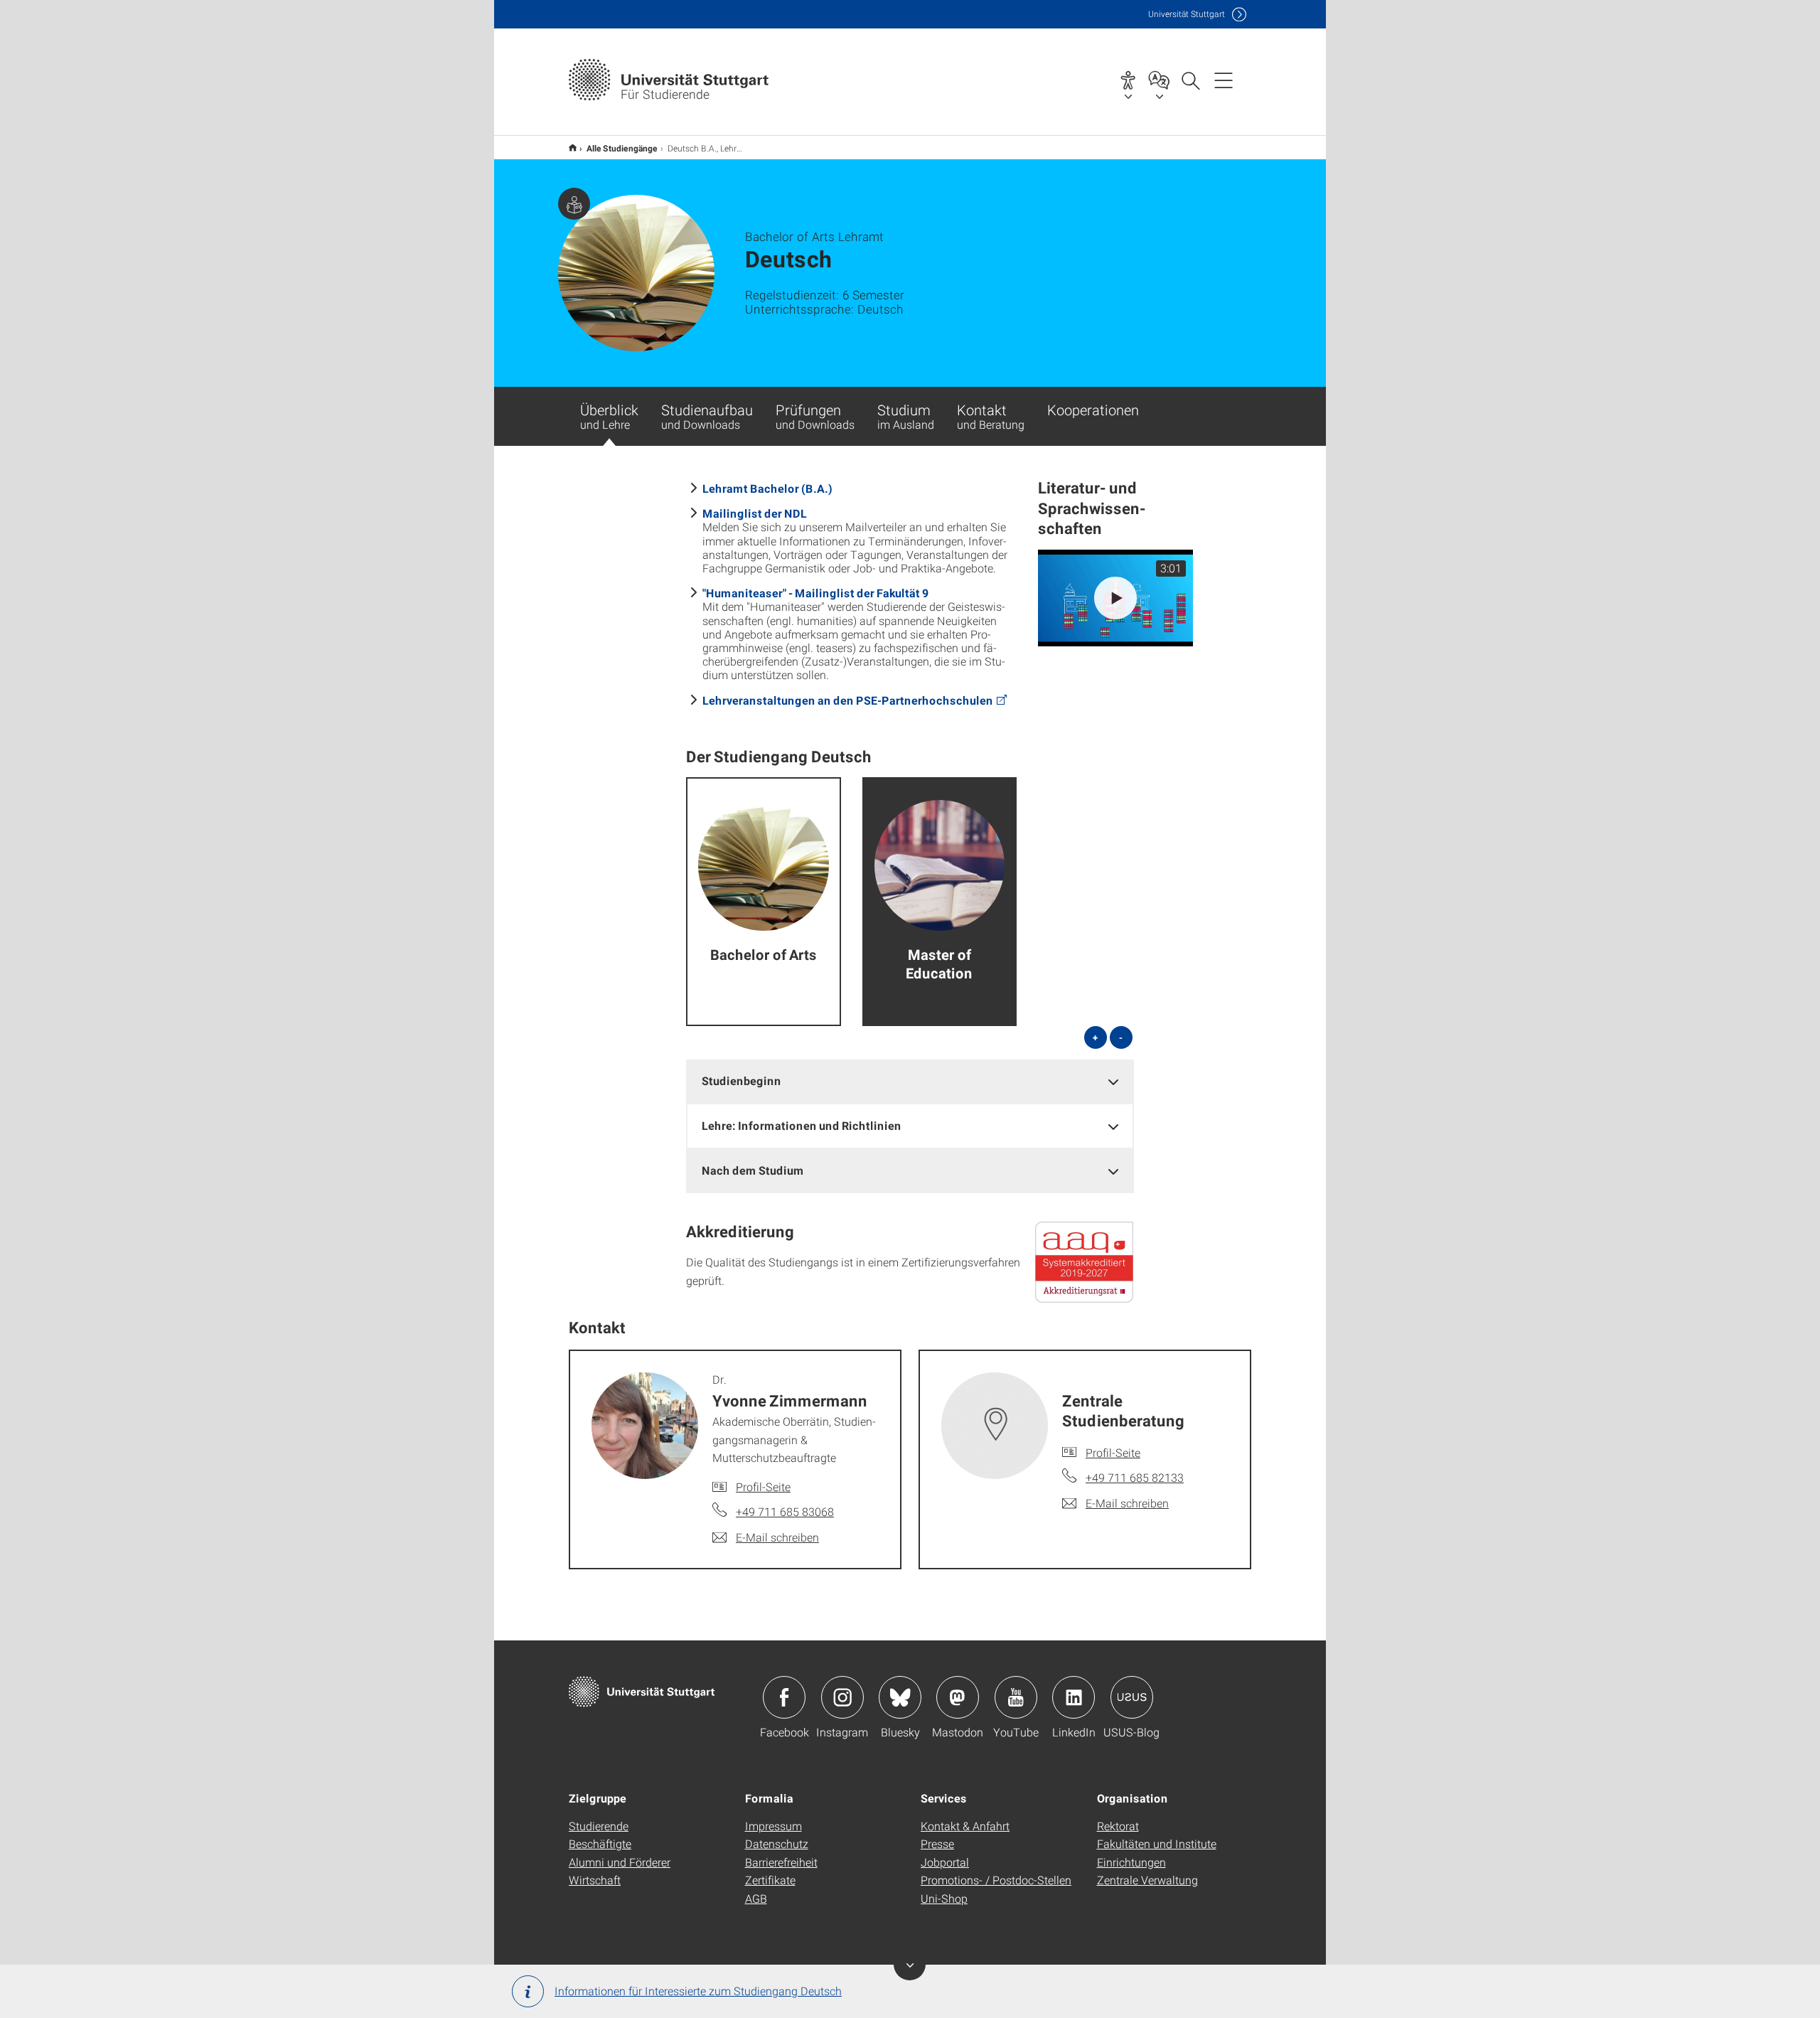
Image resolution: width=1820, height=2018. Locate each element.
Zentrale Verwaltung (1147, 1880)
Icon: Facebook (784, 1697)
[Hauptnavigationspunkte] (1224, 80)
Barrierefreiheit (781, 1862)
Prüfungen (815, 416)
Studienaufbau (707, 416)
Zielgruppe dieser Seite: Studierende (574, 204)
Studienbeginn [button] (742, 1080)
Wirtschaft (595, 1880)
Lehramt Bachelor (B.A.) (767, 488)
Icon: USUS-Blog (1132, 1697)
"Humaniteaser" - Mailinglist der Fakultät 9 (815, 593)
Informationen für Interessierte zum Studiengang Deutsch (698, 1991)
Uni (1187, 14)
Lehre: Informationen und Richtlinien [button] (802, 1125)
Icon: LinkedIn (1074, 1697)
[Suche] (1190, 80)
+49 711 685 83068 (785, 1511)
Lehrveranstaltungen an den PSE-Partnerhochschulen (848, 700)
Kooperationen (1093, 410)
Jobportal (945, 1862)
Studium (906, 416)
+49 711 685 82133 (1135, 1477)
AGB (756, 1898)
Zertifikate (770, 1880)
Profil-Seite (763, 1486)
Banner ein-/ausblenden (910, 1964)
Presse (937, 1843)
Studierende (599, 1826)
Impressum (773, 1826)
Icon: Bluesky (900, 1697)
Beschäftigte (600, 1843)
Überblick (609, 416)
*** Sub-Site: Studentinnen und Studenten (573, 148)
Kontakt (991, 416)
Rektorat (1118, 1826)
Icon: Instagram (842, 1697)
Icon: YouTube (1016, 1697)
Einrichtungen (1131, 1862)
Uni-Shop (944, 1898)
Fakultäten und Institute (1157, 1843)
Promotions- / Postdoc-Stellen (996, 1880)
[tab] (910, 1081)
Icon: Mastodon (958, 1697)
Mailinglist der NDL (755, 513)
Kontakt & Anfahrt (965, 1826)
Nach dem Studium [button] (753, 1170)
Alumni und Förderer (620, 1862)
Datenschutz (777, 1843)
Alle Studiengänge (622, 148)
